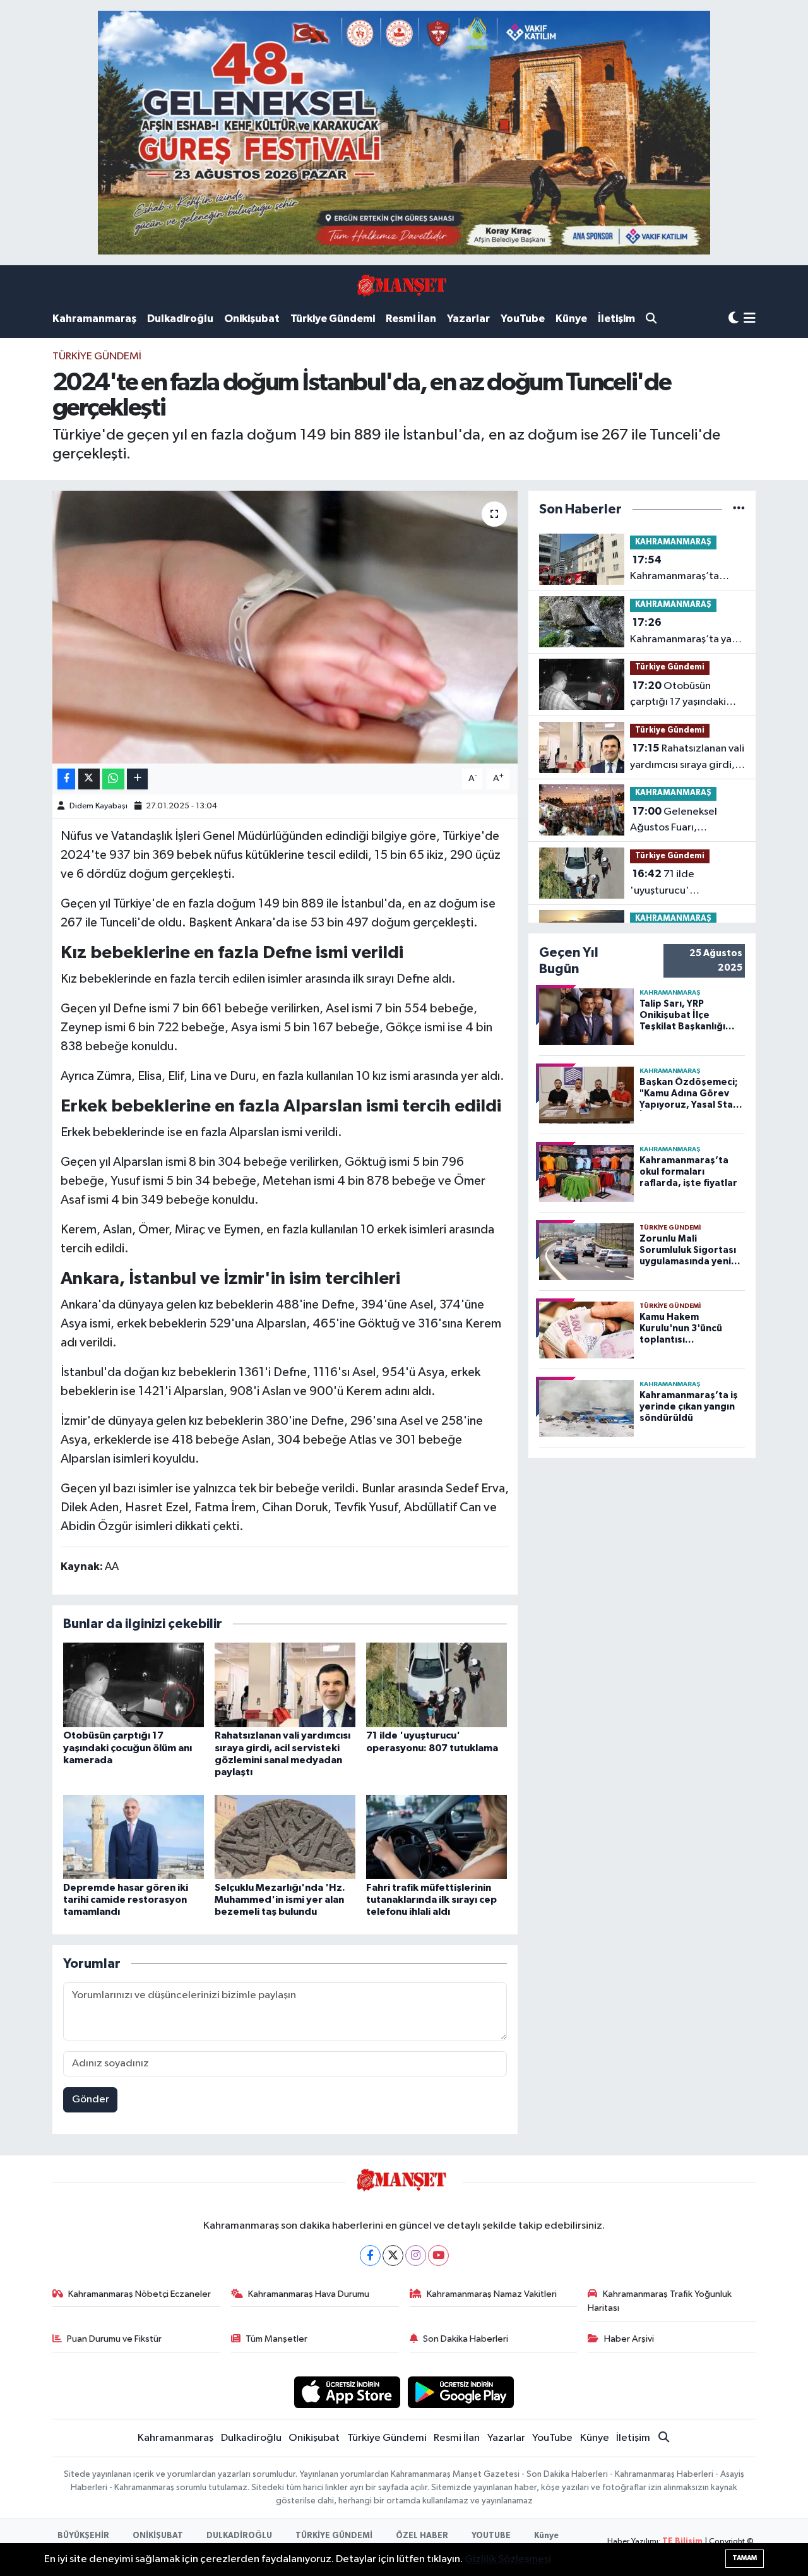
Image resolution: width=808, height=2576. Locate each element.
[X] (393, 2255)
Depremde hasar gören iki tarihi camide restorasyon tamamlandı (126, 1900)
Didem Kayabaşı (98, 806)
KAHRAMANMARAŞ (673, 542)
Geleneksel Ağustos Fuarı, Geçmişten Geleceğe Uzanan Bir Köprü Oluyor (687, 821)
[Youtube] (438, 2255)
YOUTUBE (491, 2536)
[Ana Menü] (750, 319)
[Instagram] (416, 2255)
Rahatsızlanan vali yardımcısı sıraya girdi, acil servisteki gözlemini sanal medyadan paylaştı (687, 758)
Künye (571, 319)
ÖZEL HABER (422, 2536)
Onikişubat (252, 319)
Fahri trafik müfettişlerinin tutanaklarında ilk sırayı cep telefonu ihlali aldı (431, 1900)
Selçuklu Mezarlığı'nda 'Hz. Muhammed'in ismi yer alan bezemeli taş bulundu (280, 1900)
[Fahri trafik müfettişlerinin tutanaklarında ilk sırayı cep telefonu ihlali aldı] (437, 1837)
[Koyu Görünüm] (734, 319)
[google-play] (461, 2392)
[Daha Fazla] (137, 779)
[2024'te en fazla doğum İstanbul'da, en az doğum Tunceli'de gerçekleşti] (285, 627)
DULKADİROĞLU (239, 2536)
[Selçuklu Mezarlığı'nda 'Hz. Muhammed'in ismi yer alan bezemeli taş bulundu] (285, 1837)
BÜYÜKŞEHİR (83, 2536)
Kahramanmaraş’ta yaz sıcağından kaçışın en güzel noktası (684, 632)
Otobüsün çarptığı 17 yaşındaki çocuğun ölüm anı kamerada (128, 1747)
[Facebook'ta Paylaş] (66, 779)
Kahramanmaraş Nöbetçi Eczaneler (140, 2294)
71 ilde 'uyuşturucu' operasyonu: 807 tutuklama (669, 884)
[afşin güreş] (404, 132)
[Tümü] (739, 509)
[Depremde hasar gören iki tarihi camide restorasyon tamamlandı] (134, 1837)
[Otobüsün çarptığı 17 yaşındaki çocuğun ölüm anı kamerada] (134, 1685)
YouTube (523, 319)
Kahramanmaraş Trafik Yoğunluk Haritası (660, 2301)
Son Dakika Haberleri (466, 2339)
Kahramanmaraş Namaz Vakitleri (492, 2294)
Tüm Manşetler (276, 2339)
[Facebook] (370, 2255)
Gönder (91, 2100)
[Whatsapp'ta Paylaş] (113, 779)
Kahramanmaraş (94, 319)
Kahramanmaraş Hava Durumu (309, 2294)
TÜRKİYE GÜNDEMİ (334, 2536)
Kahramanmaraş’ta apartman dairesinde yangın (680, 570)
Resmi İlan (411, 319)
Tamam (745, 2558)
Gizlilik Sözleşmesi (508, 2559)
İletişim (616, 319)
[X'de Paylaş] (89, 779)
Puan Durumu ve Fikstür (114, 2339)
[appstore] (347, 2392)
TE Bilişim (682, 2542)
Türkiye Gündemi (333, 319)
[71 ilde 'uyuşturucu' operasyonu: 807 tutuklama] (437, 1685)
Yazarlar (468, 319)
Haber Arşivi (629, 2339)
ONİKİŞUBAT (158, 2536)
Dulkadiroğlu (180, 319)
